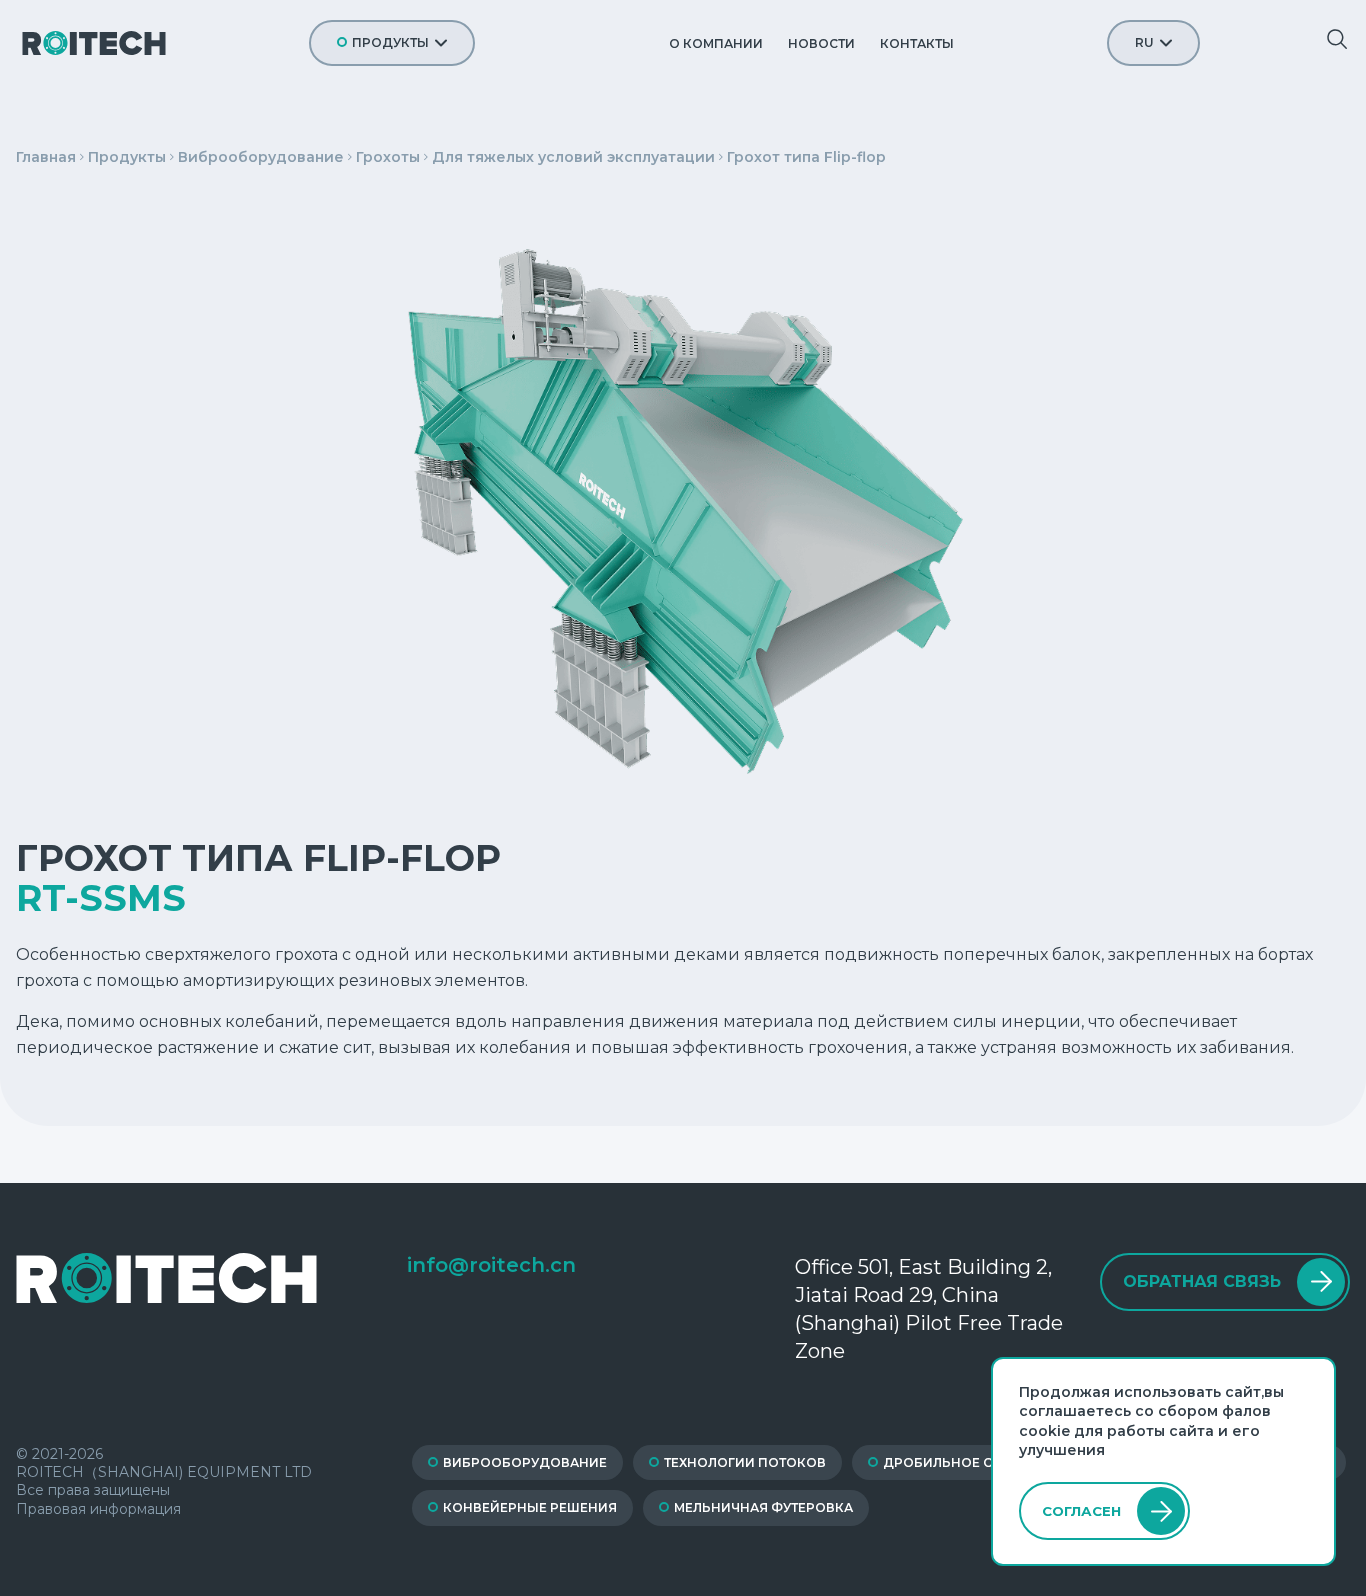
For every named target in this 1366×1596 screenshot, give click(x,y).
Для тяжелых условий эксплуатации (573, 157)
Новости (821, 44)
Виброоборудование (261, 157)
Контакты (917, 44)
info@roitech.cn (491, 1265)
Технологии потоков (745, 1463)
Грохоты (388, 157)
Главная (46, 157)
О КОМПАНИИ (716, 44)
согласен (1081, 1511)
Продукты (390, 43)
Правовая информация (98, 1509)
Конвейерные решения (530, 1508)
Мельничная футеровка (763, 1508)
